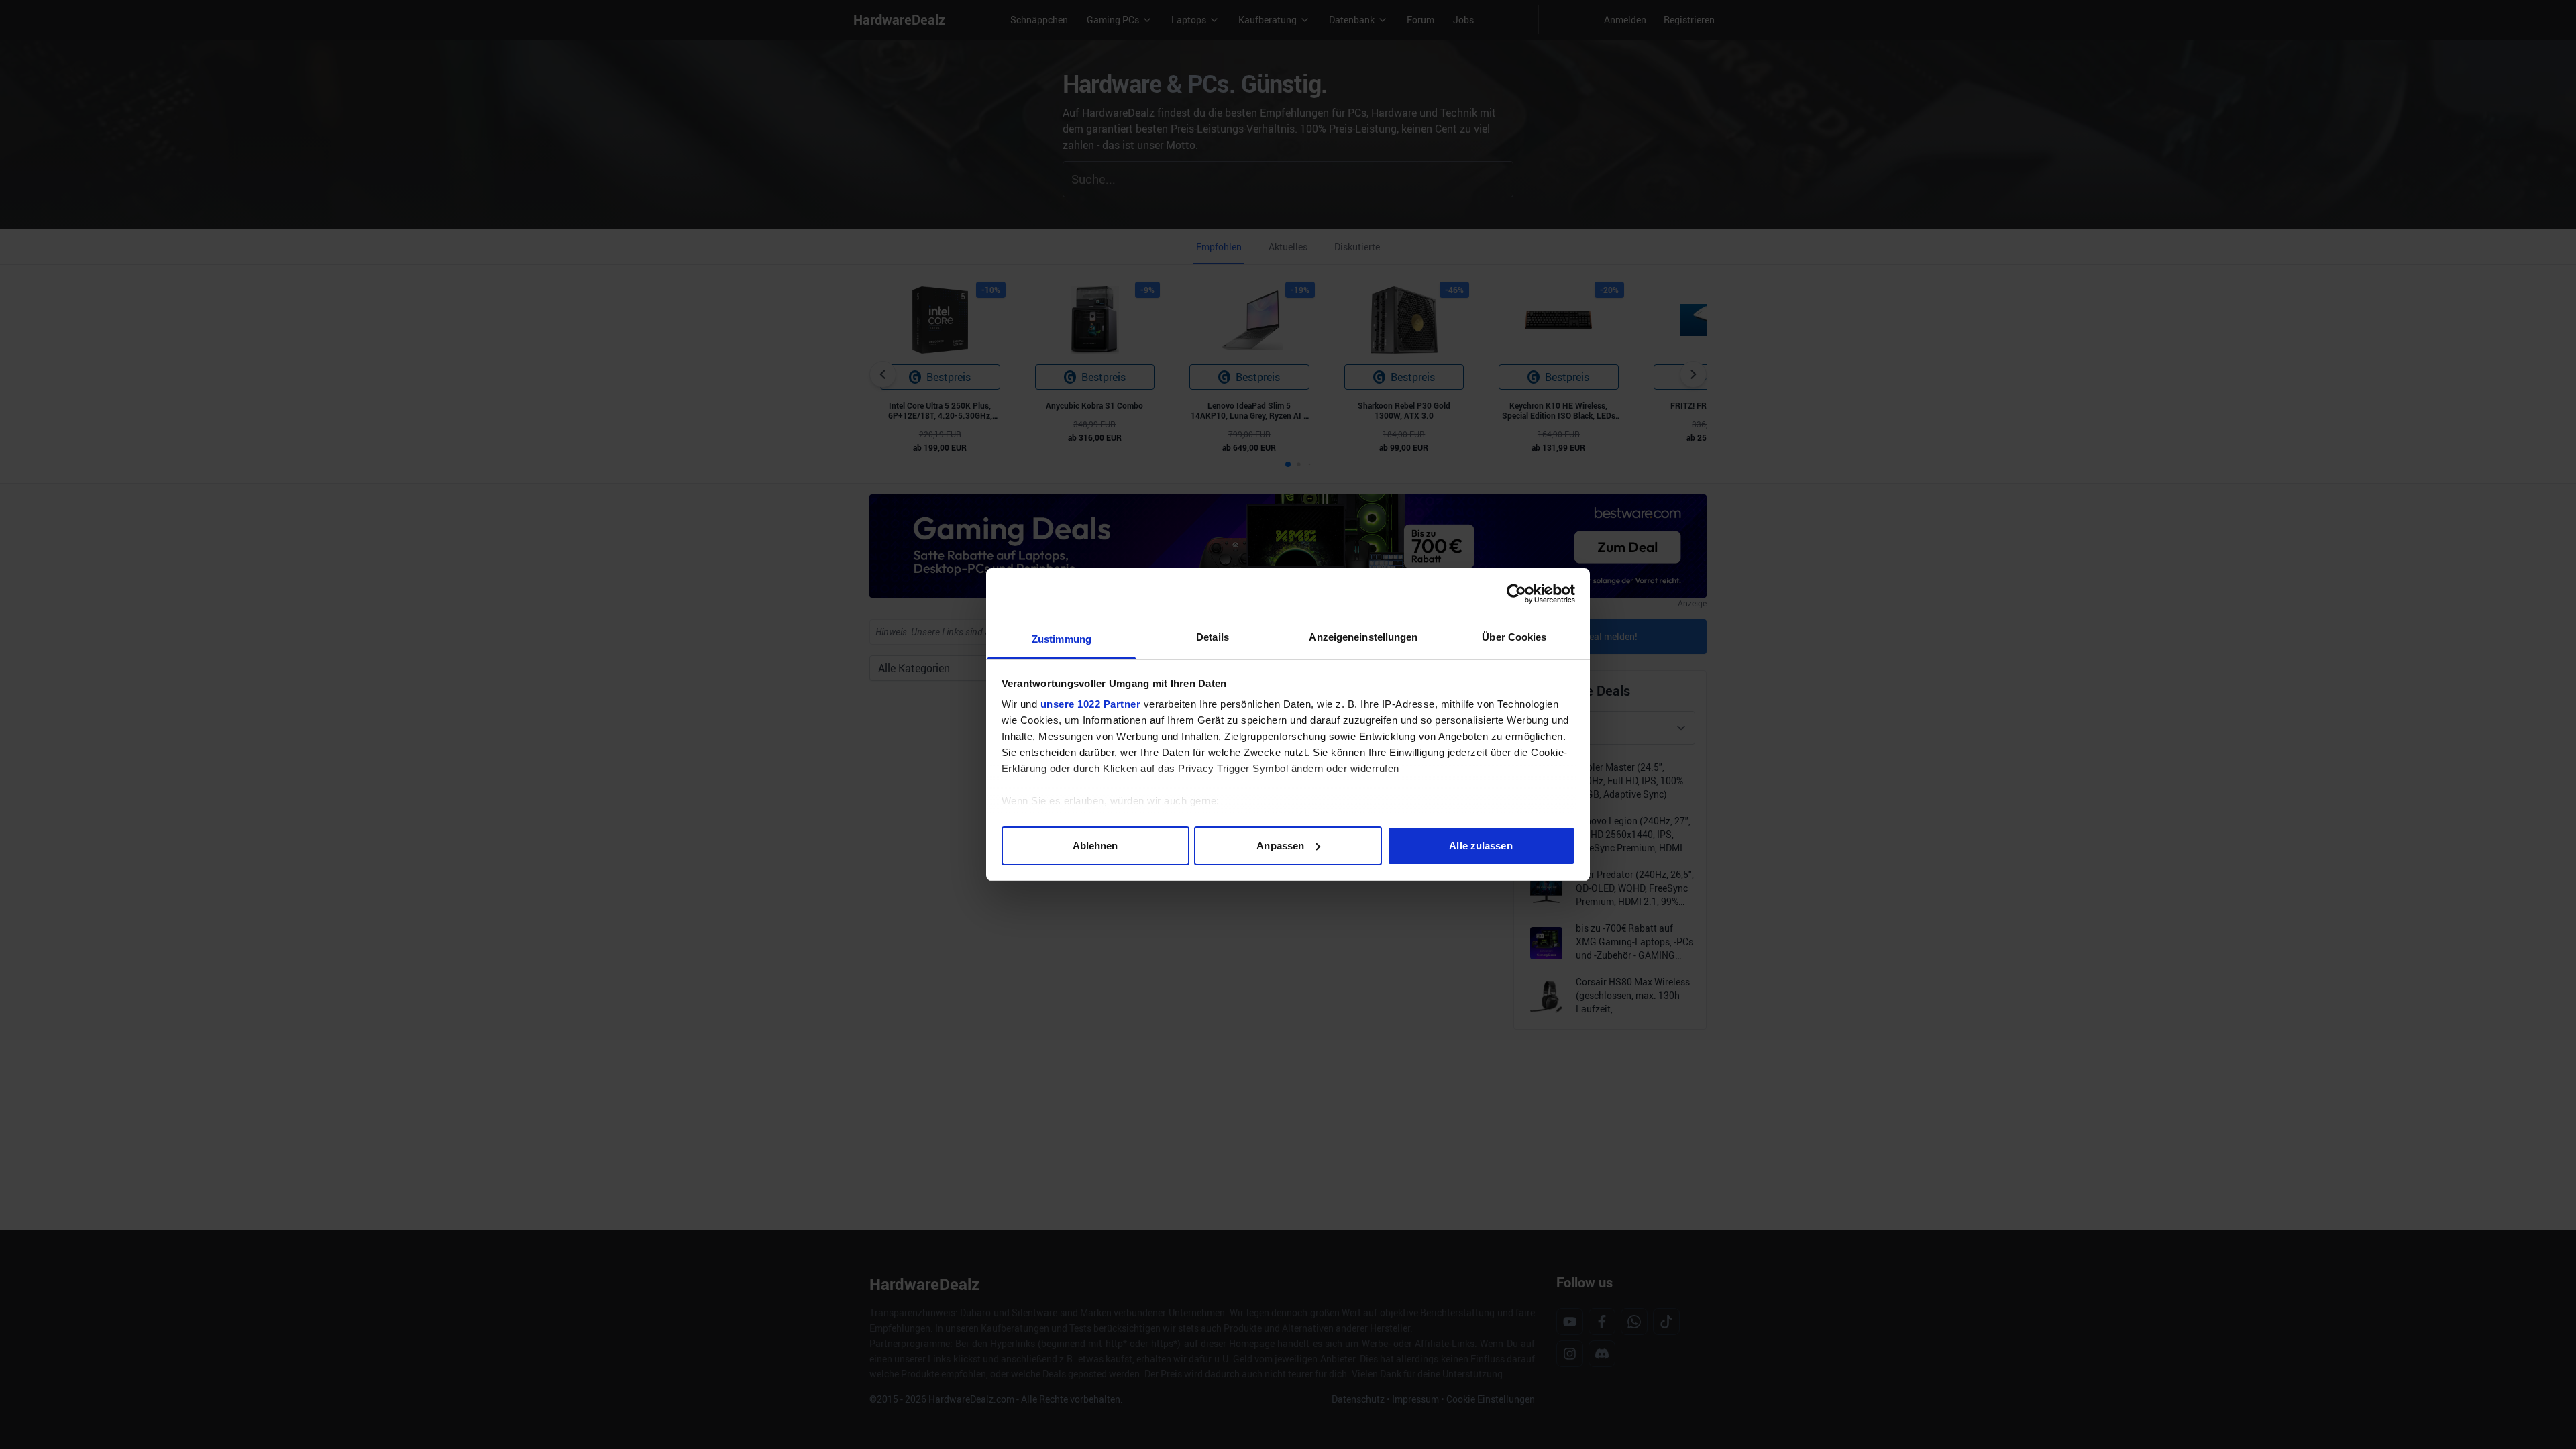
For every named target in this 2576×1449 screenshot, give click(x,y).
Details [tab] (1213, 637)
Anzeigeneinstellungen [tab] (1363, 637)
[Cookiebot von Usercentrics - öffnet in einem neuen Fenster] (1516, 594)
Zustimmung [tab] (1062, 639)
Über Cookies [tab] (1514, 637)
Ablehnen (1095, 846)
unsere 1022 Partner (1091, 704)
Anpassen (1280, 846)
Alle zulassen (1481, 846)
